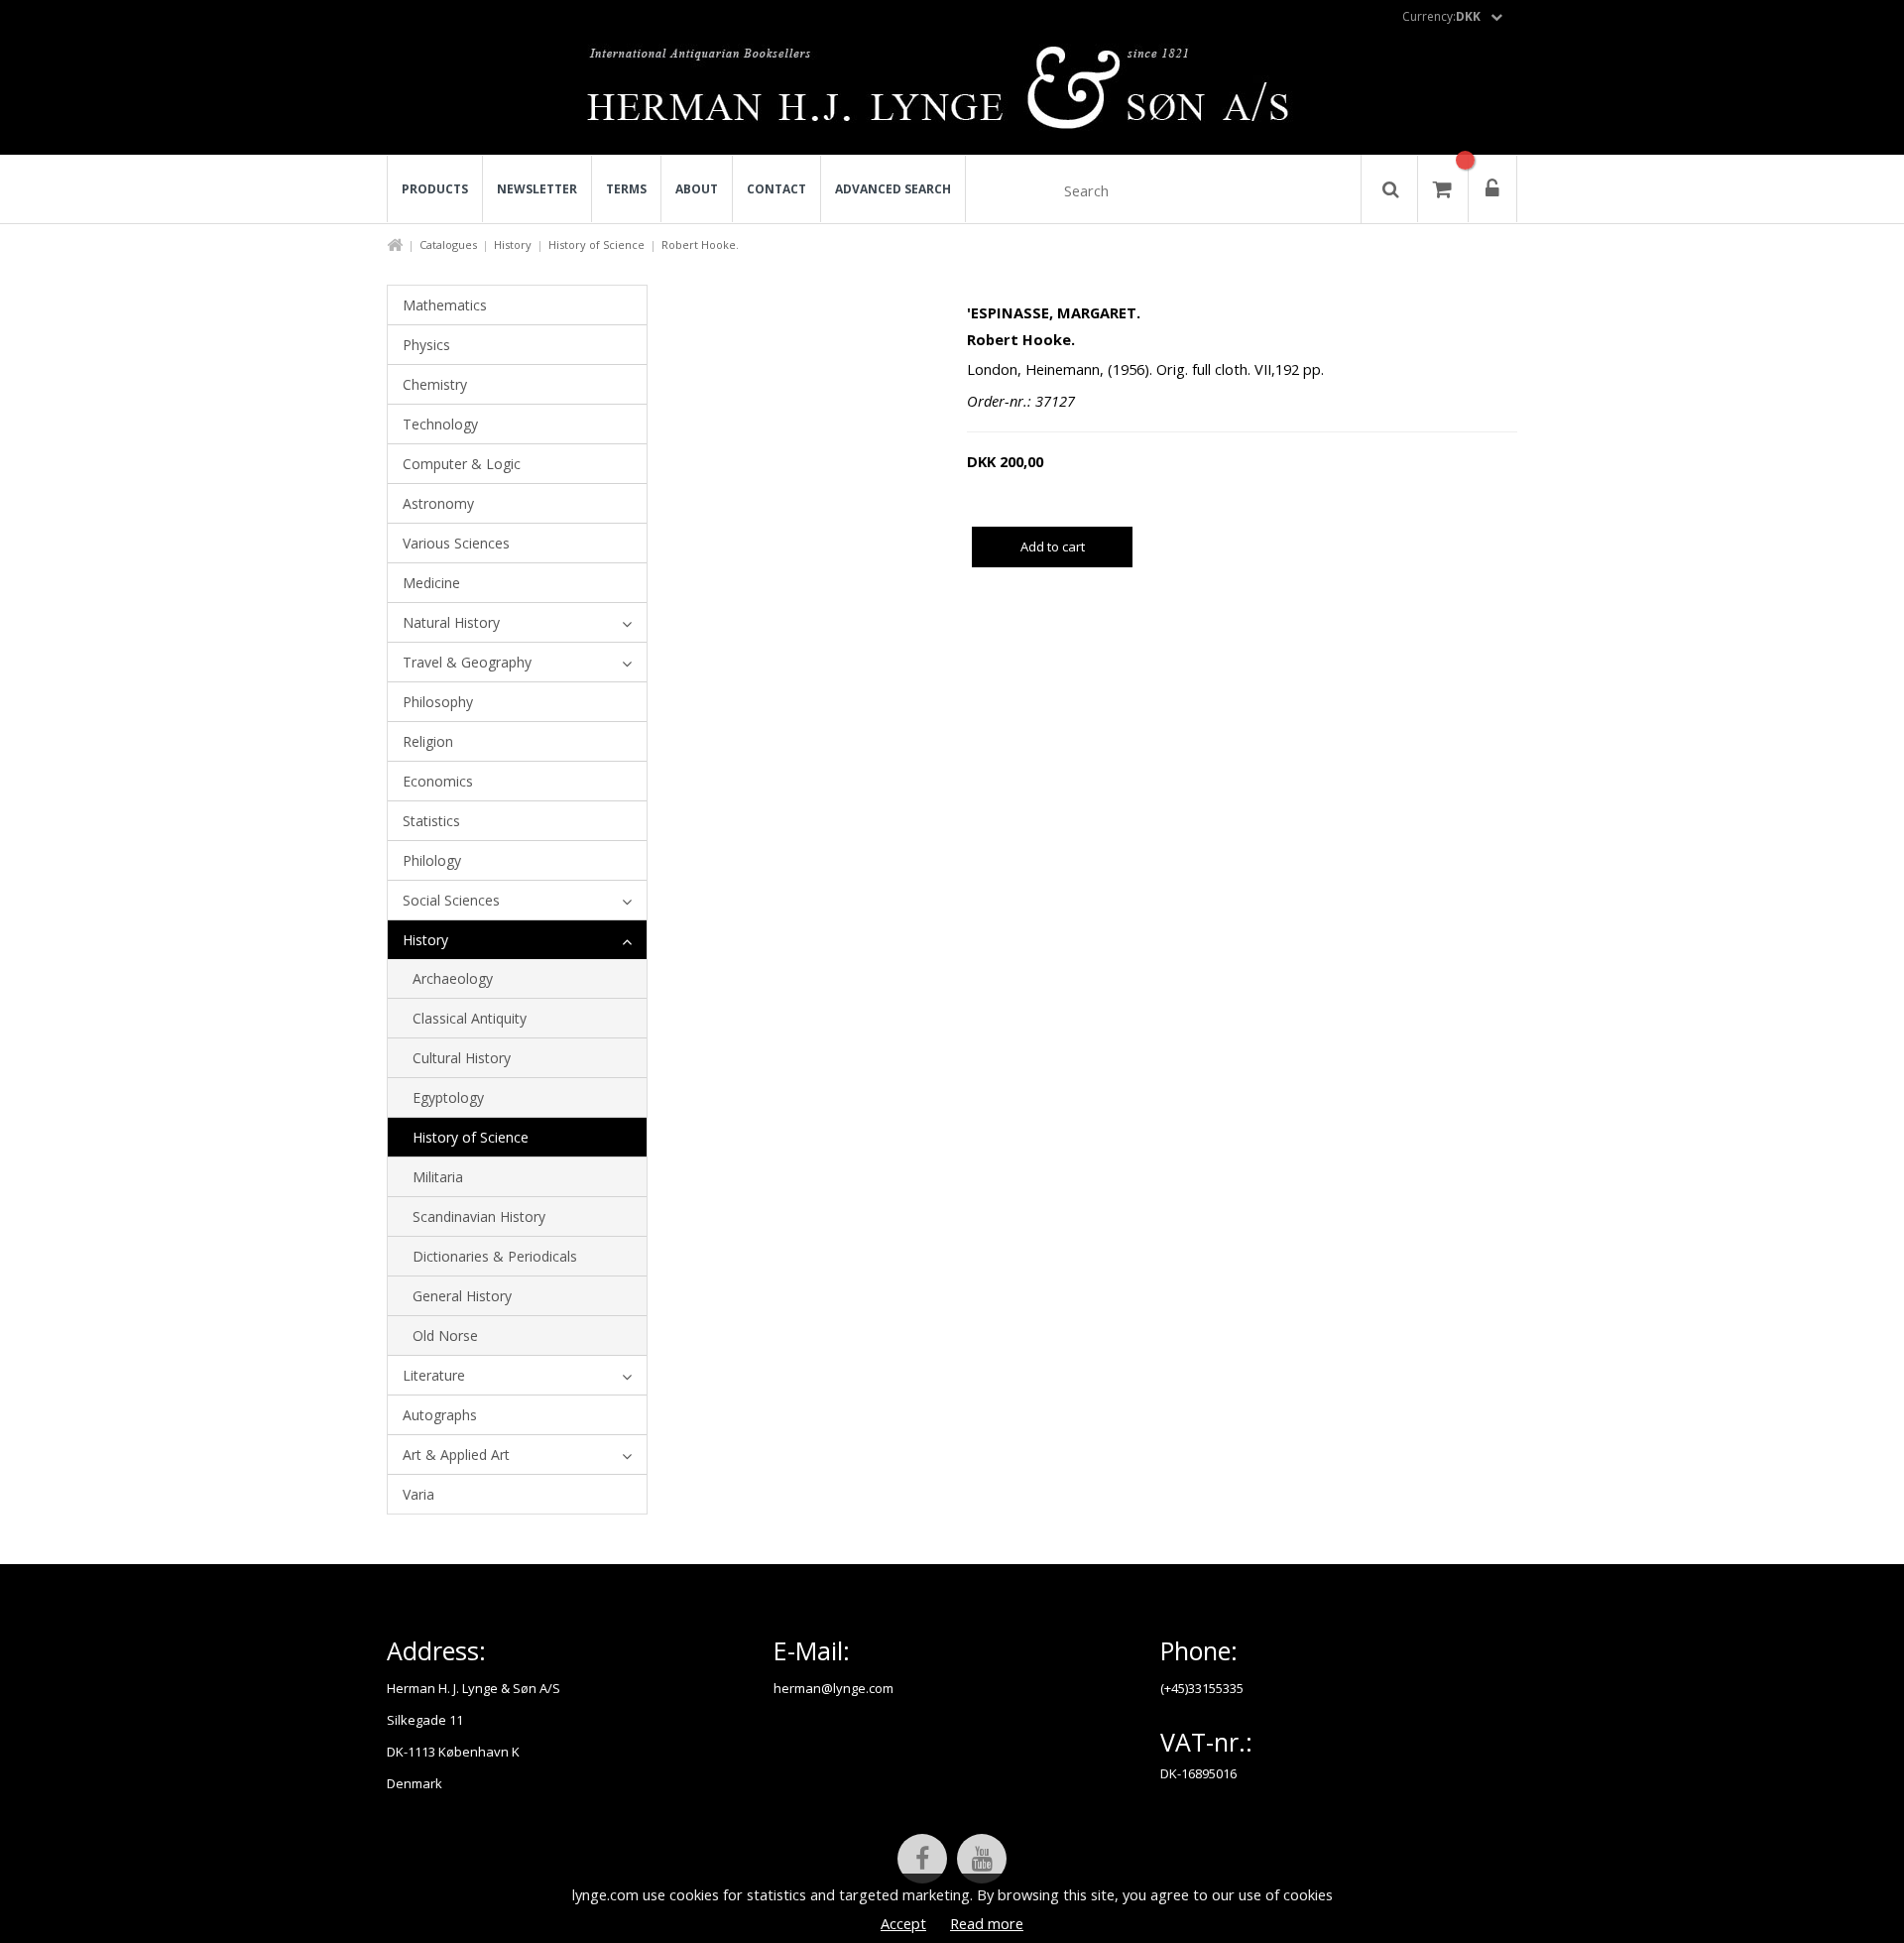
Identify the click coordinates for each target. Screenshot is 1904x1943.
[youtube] (982, 1859)
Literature (434, 1375)
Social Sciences (451, 900)
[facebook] (922, 1859)
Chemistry (435, 384)
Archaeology (453, 978)
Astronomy (438, 503)
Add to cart (1053, 546)
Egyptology (448, 1097)
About (697, 189)
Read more (987, 1923)
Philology (432, 860)
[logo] (952, 93)
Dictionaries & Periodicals (495, 1256)
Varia (418, 1494)
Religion (428, 741)
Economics (438, 781)
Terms (626, 189)
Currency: (1441, 16)
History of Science (596, 244)
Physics (426, 345)
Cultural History (462, 1058)
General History (462, 1296)
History (513, 244)
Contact (776, 189)
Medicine (431, 583)
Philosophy (438, 702)
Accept (903, 1923)
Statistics (431, 821)
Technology (440, 424)
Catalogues (448, 244)
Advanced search (893, 189)
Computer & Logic (462, 464)
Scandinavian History (479, 1216)
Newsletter (537, 189)
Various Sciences (456, 543)
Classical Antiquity (470, 1018)
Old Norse (445, 1336)
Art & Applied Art (456, 1455)
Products (435, 189)
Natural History (451, 622)
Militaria (438, 1177)
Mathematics (445, 305)
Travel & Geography (467, 662)
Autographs (440, 1415)
